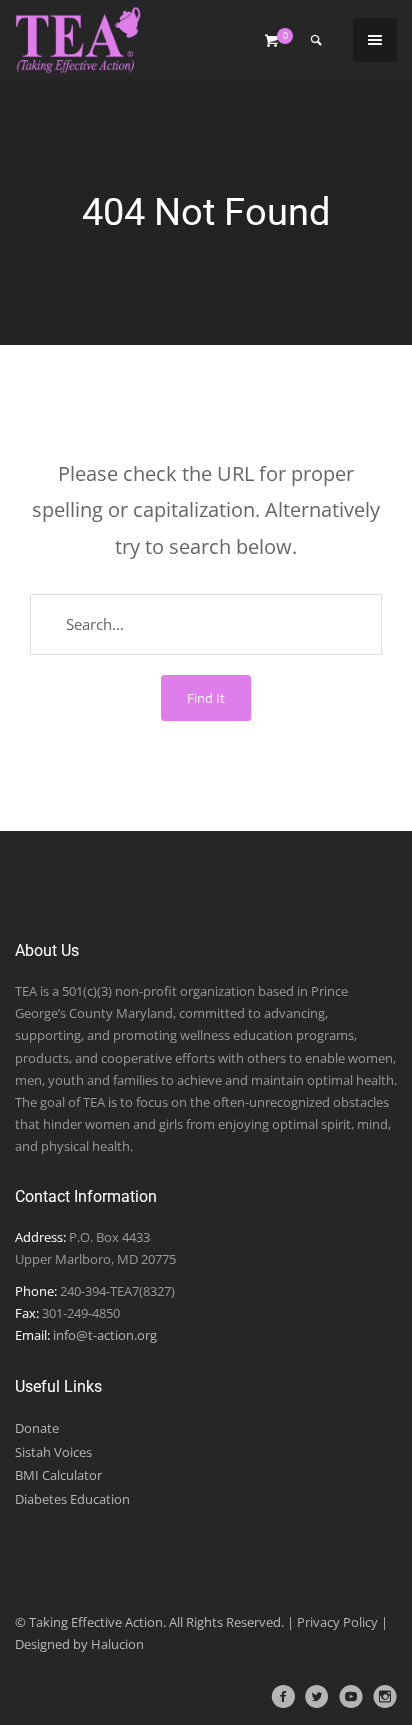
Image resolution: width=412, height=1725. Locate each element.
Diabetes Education (72, 1499)
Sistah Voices (53, 1452)
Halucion (117, 1644)
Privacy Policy (337, 1622)
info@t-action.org (105, 1335)
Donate (37, 1428)
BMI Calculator (58, 1475)
